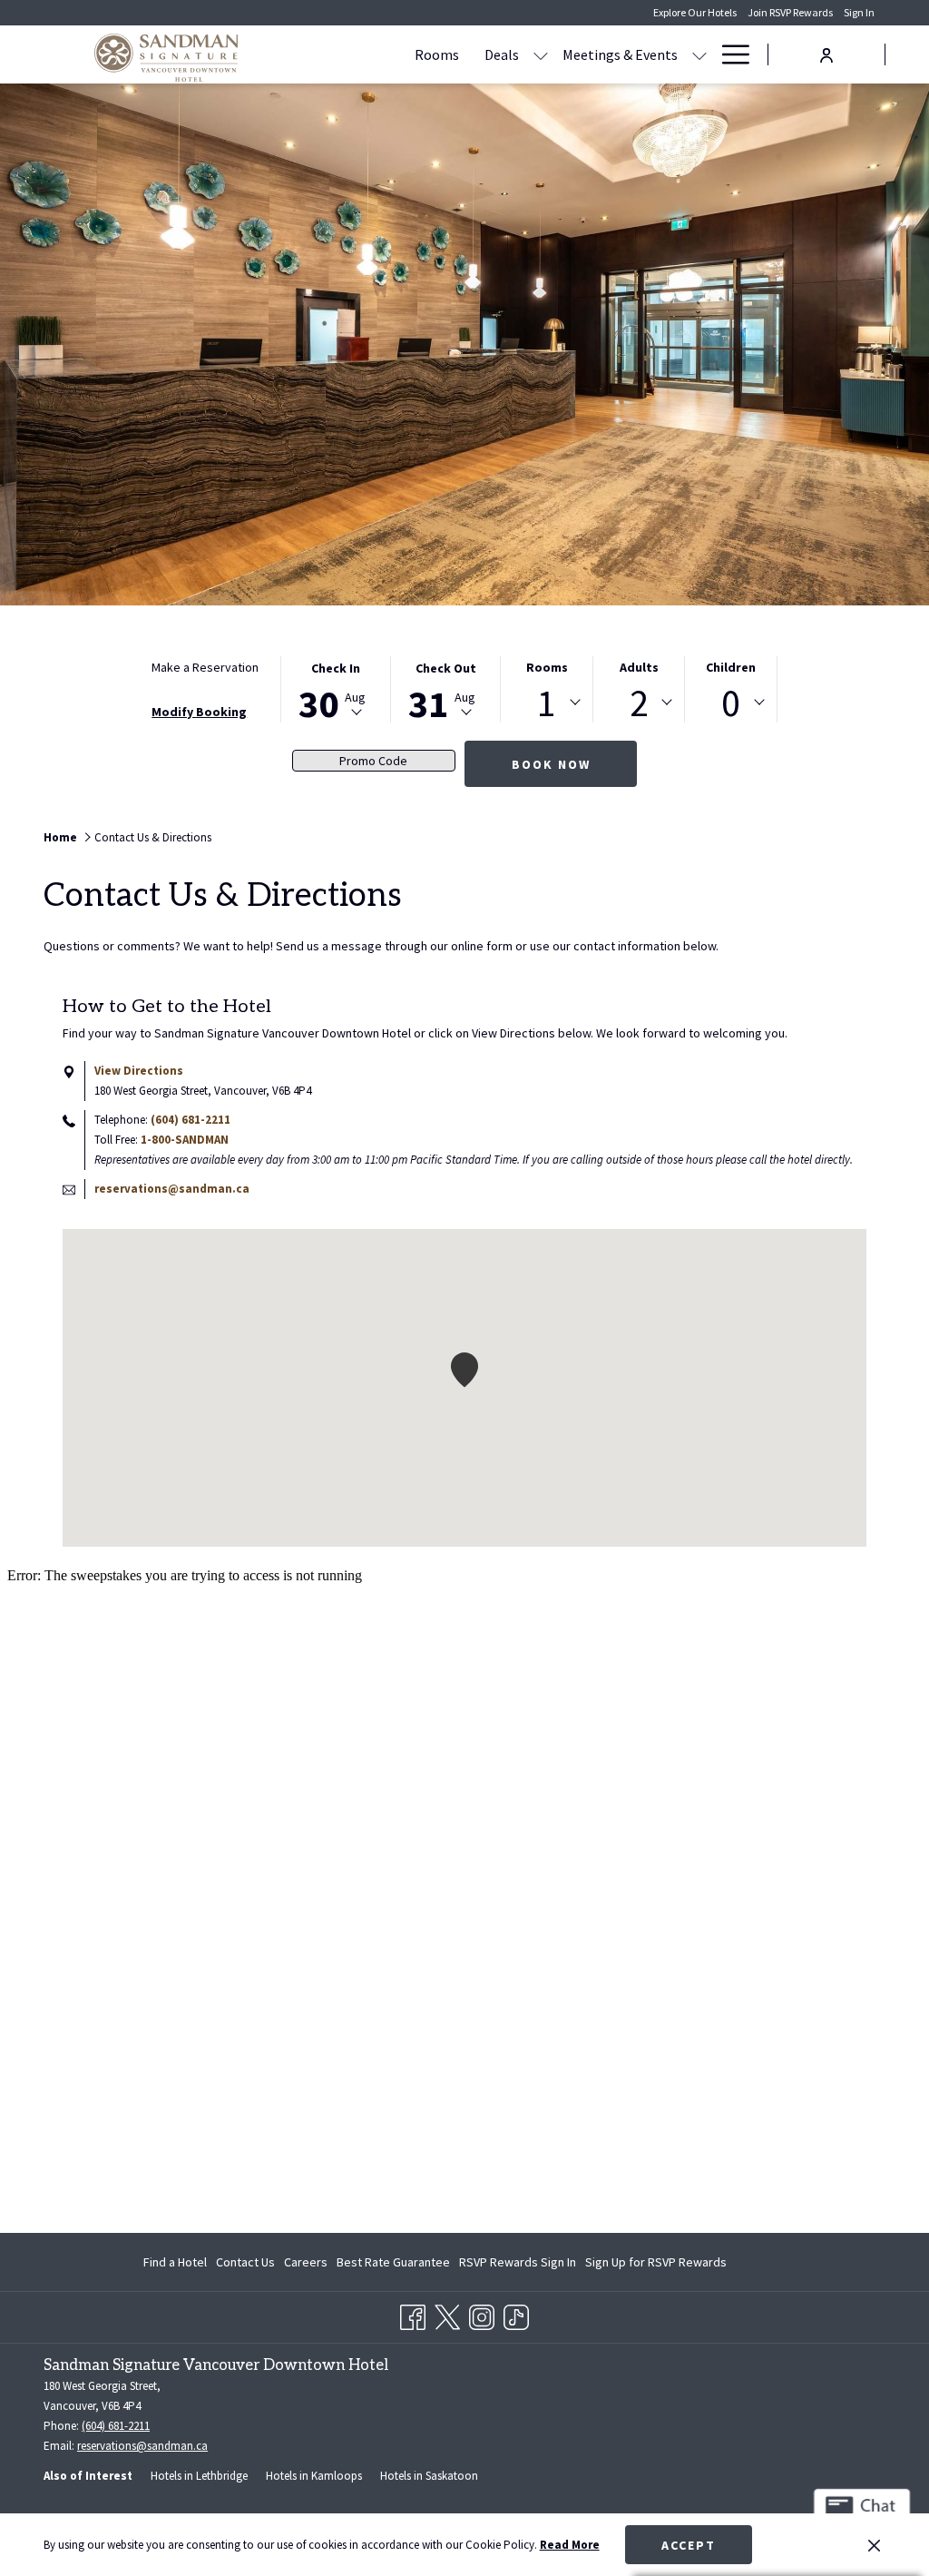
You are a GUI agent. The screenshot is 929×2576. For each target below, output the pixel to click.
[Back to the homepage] (166, 57)
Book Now (551, 764)
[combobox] (547, 703)
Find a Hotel (175, 2262)
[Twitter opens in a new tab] (447, 2315)
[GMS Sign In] (826, 53)
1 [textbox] (547, 703)
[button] (336, 689)
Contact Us (245, 2262)
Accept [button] (689, 2545)
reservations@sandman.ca (172, 1189)
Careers (306, 2262)
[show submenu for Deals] (541, 54)
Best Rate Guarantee (393, 2262)
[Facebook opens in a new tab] (413, 2315)
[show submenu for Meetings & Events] (699, 54)
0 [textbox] (731, 703)
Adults (639, 667)
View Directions (139, 1071)
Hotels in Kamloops (314, 2476)
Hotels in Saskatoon (429, 2476)
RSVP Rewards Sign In (518, 2266)
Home (60, 837)
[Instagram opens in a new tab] (482, 2315)
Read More (570, 2545)
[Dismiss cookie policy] (874, 2545)
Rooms (547, 667)
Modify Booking (199, 712)
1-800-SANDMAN (185, 1140)
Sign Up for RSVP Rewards (656, 2266)
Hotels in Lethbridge (199, 2476)
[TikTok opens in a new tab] (516, 2315)
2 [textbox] (639, 703)
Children (731, 667)
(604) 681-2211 (191, 1120)
